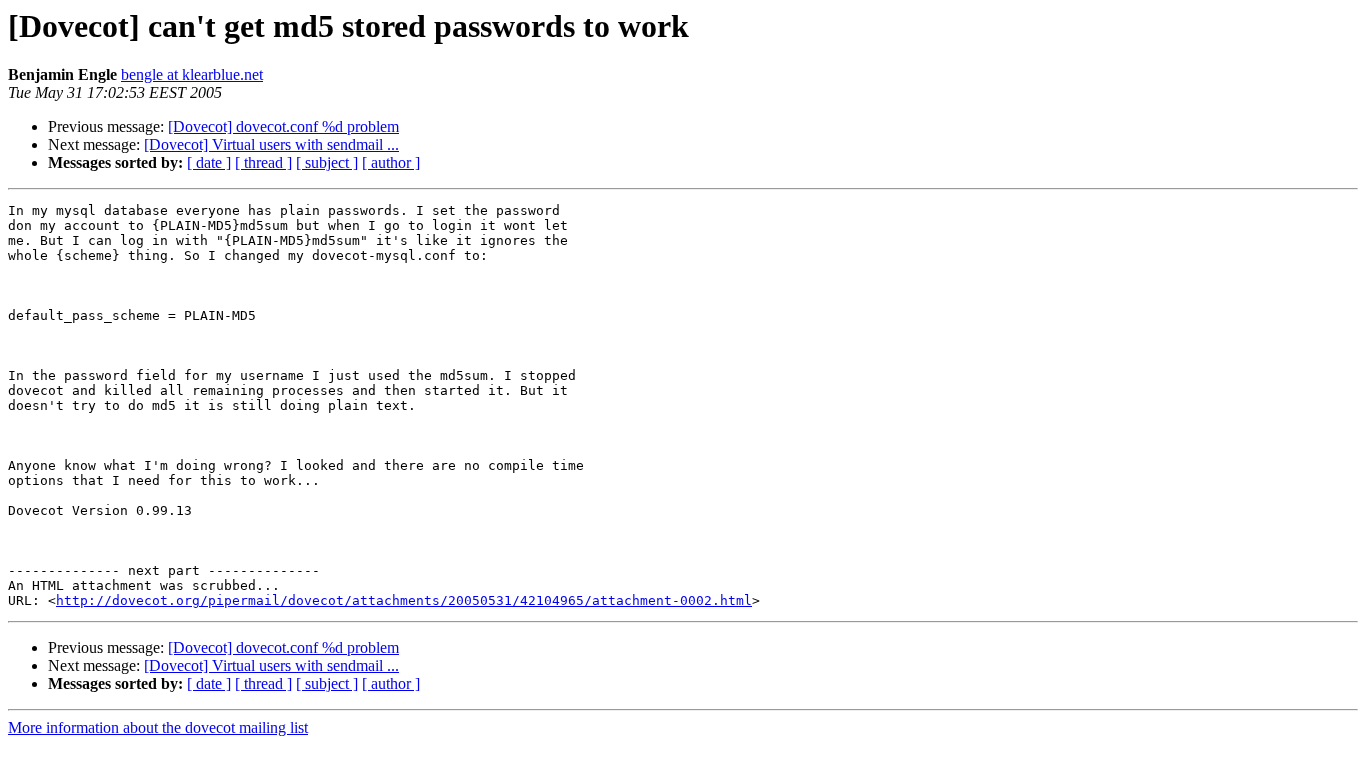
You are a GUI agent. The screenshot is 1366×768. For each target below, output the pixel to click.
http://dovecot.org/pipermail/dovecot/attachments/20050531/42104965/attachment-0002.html (404, 600)
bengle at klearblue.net (192, 74)
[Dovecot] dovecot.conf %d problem (283, 126)
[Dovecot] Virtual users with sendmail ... (271, 144)
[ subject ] (327, 162)
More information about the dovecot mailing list (158, 727)
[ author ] (391, 162)
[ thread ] (263, 162)
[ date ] (209, 162)
